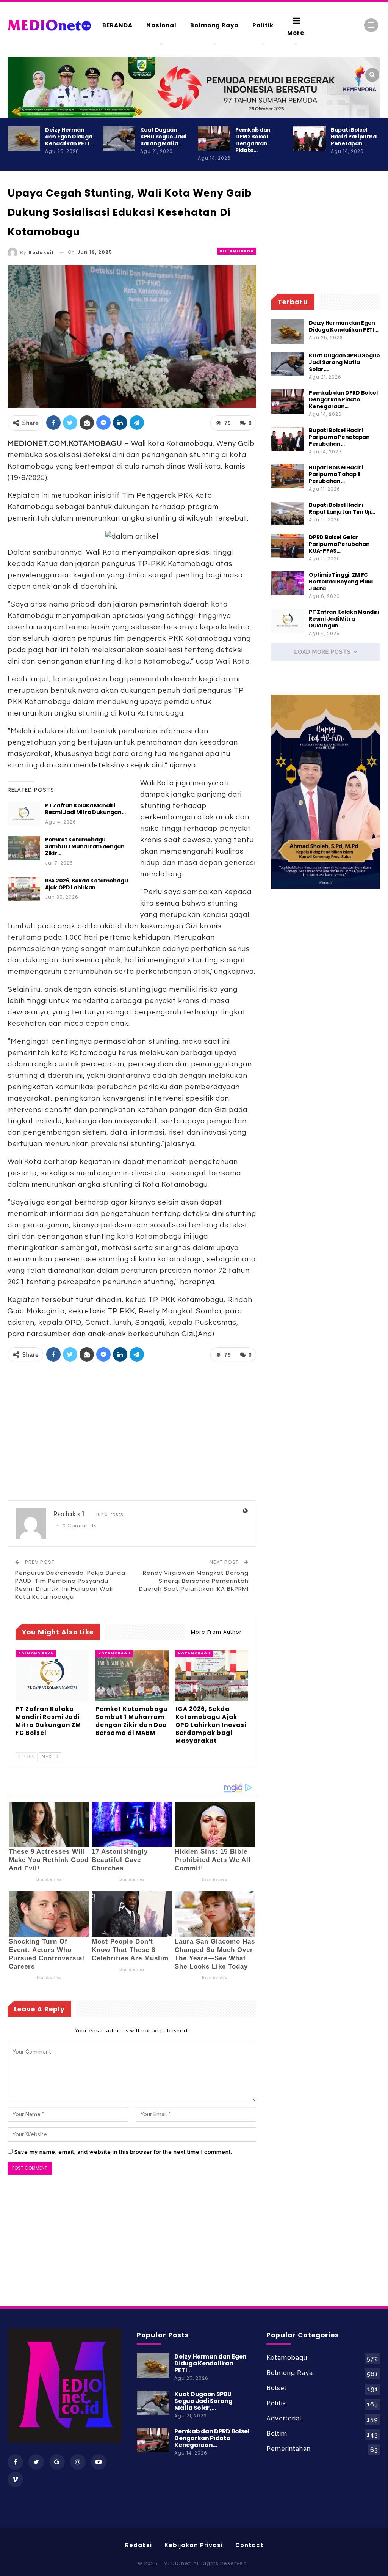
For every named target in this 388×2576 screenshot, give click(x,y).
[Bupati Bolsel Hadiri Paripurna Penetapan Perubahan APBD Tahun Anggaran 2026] (310, 138)
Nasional (161, 25)
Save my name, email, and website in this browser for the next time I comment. (123, 2152)
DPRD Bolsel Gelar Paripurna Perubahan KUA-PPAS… (339, 544)
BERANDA (117, 25)
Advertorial (284, 2418)
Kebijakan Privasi (194, 2545)
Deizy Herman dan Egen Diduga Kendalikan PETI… (69, 137)
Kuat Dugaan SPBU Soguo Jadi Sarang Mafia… (163, 137)
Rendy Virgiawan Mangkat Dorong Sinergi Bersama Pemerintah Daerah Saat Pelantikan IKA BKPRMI (194, 1581)
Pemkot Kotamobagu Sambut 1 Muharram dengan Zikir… (85, 846)
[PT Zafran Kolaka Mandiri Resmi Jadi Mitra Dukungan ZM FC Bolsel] (24, 814)
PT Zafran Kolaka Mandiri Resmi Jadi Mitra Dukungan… (85, 809)
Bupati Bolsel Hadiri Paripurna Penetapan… (354, 137)
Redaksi (138, 2545)
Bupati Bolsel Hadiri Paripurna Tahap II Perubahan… (336, 474)
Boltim (277, 2434)
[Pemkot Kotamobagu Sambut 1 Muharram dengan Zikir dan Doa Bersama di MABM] (24, 848)
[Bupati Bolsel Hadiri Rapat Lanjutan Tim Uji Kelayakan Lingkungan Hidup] (288, 514)
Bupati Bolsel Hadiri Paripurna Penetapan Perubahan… (339, 437)
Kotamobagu (237, 251)
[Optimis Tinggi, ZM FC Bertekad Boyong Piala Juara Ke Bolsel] (288, 583)
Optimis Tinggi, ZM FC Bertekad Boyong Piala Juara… (341, 582)
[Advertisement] (132, 1432)
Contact (249, 2545)
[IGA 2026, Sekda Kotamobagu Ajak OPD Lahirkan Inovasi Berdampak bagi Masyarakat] (24, 889)
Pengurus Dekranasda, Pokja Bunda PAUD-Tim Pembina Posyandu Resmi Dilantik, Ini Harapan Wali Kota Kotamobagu (70, 1585)
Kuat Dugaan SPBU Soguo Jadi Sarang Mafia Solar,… (344, 362)
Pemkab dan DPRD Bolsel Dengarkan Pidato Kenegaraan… (343, 399)
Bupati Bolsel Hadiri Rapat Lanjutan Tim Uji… (342, 508)
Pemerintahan (289, 2449)
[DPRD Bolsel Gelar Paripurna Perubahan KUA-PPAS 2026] (288, 546)
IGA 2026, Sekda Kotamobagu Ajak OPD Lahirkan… (86, 884)
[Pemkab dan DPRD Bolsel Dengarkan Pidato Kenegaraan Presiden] (214, 138)
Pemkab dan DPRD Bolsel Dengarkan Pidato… (253, 140)
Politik (263, 25)
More (296, 33)
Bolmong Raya (214, 25)
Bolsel (276, 2388)
